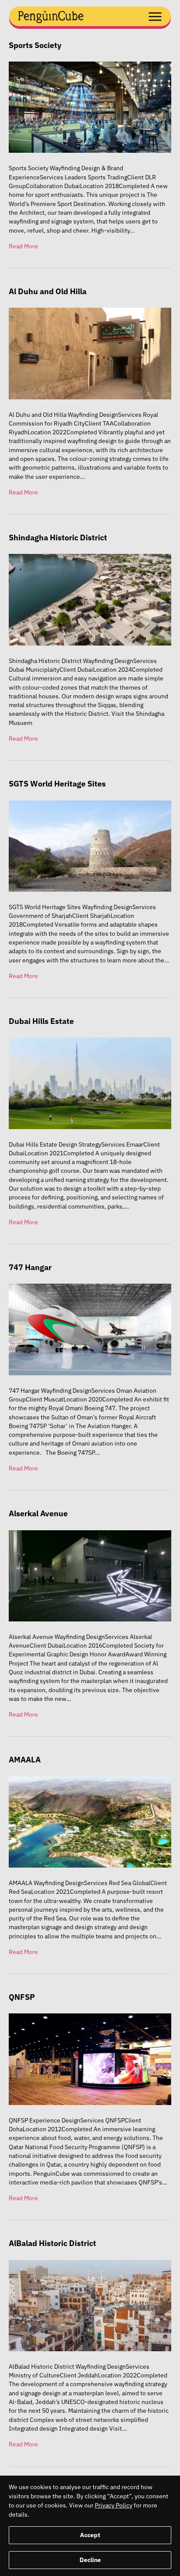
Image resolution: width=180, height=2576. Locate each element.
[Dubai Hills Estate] (90, 1083)
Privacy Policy (114, 2505)
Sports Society (35, 45)
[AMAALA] (90, 1821)
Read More (23, 246)
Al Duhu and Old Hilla (48, 291)
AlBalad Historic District (52, 2243)
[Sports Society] (90, 106)
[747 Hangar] (90, 1329)
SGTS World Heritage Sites (57, 784)
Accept (90, 2535)
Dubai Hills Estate (41, 1021)
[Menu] (151, 15)
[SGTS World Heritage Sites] (90, 845)
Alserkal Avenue (38, 1513)
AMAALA (25, 1760)
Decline (90, 2560)
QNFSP (22, 1997)
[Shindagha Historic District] (90, 599)
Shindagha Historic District (58, 538)
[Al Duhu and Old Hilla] (90, 353)
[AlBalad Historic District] (90, 2305)
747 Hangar (30, 1267)
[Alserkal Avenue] (90, 1575)
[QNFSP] (90, 2059)
